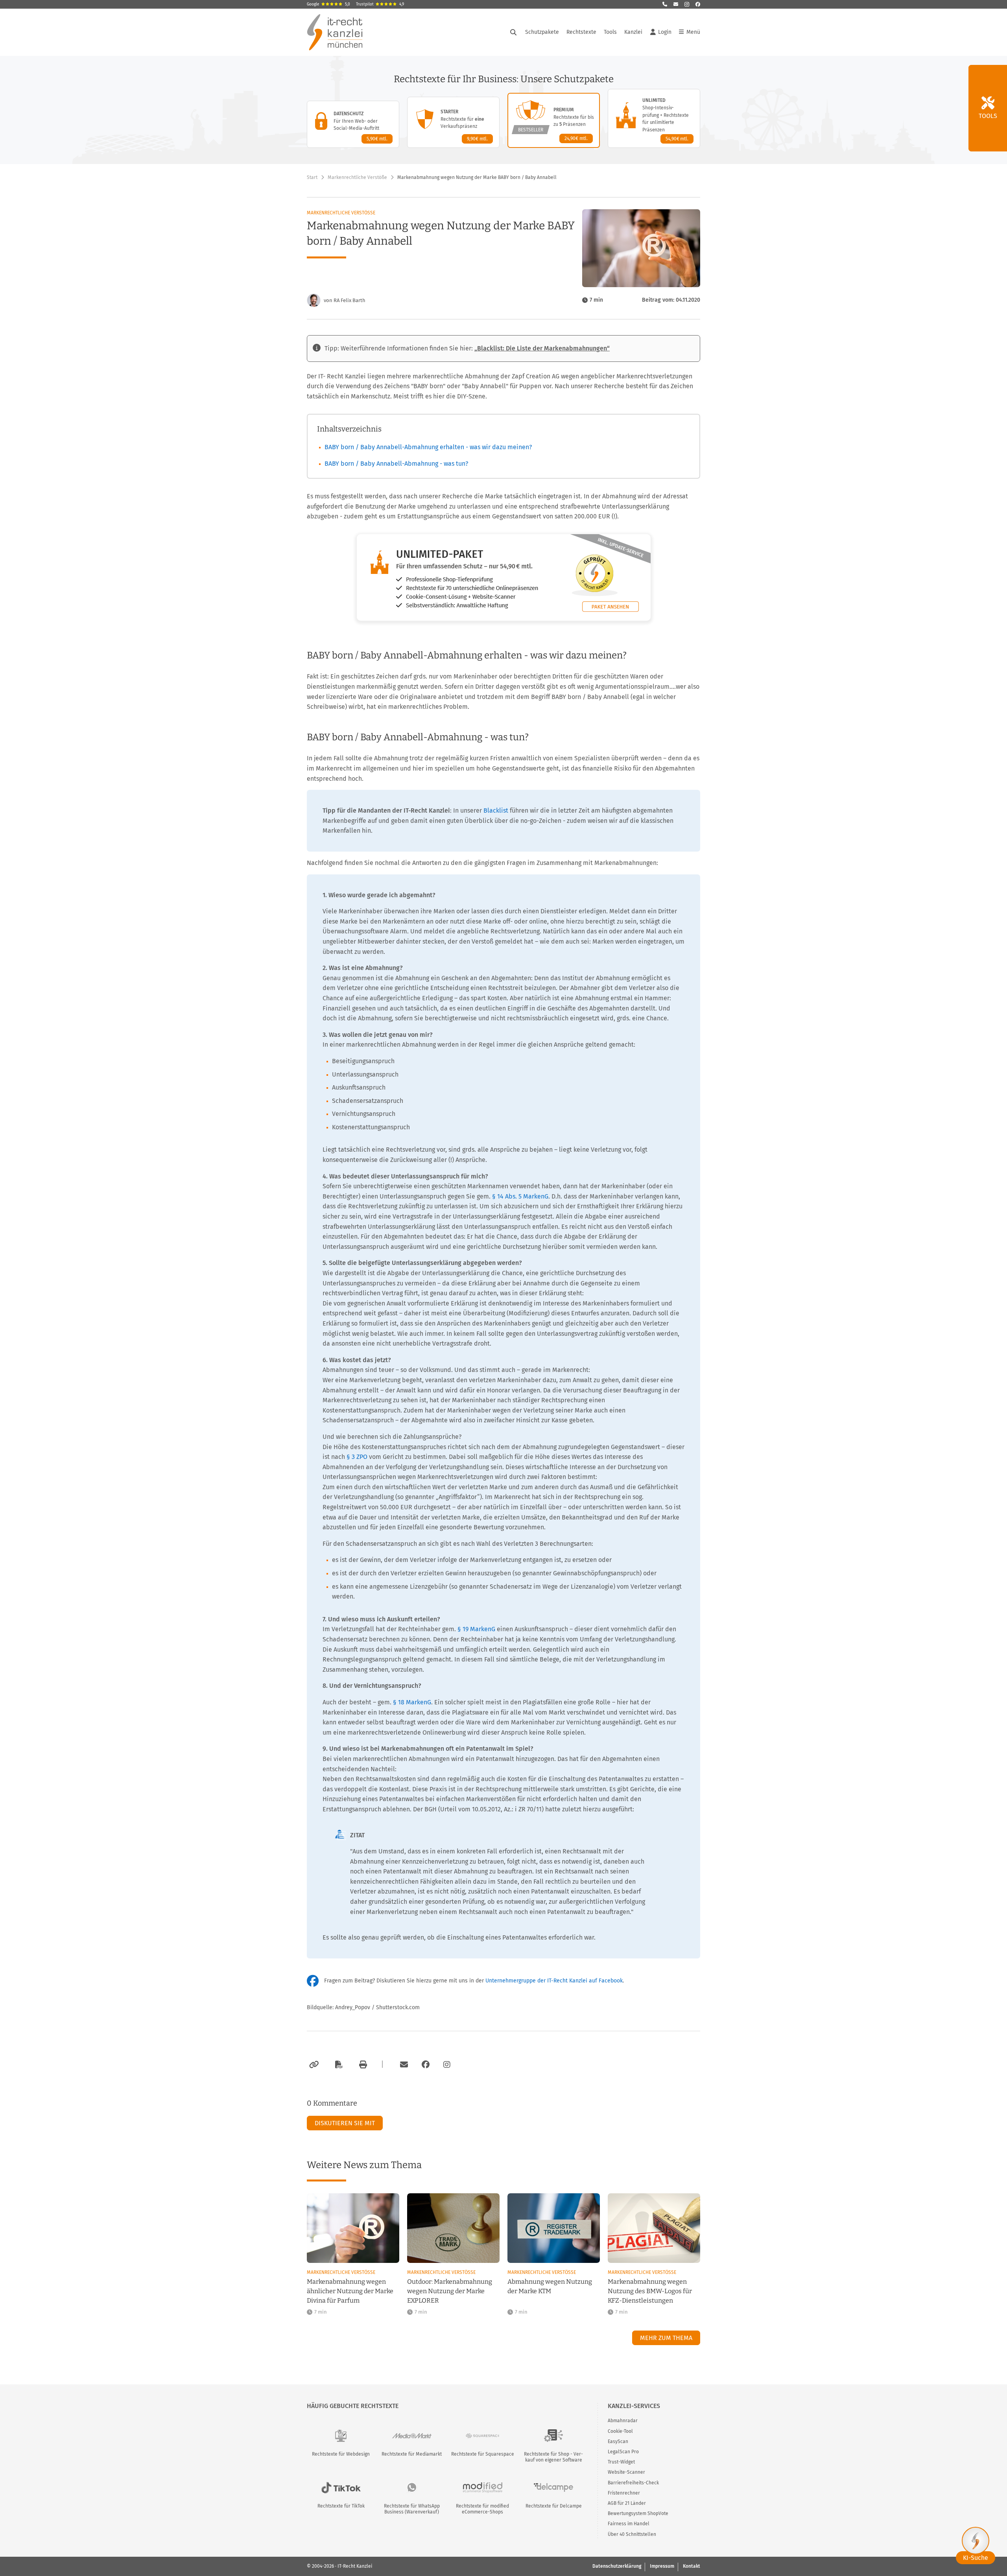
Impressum (662, 2566)
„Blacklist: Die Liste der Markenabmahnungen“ (542, 348)
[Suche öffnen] (513, 32)
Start (312, 177)
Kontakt (692, 2566)
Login (665, 32)
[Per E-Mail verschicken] (403, 2065)
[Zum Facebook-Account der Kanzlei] (426, 2065)
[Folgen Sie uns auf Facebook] (698, 4)
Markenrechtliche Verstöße (357, 177)
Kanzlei (633, 32)
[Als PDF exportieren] (338, 2065)
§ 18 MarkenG (412, 1702)
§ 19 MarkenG (476, 1629)
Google (328, 4)
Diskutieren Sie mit (345, 2123)
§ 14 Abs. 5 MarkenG (520, 1196)
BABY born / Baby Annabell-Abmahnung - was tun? (396, 464)
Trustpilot (380, 4)
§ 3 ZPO (357, 1457)
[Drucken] (362, 2065)
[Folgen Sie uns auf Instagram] (687, 4)
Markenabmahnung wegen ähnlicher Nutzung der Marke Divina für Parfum (350, 2291)
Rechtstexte (581, 32)
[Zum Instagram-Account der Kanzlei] (447, 2065)
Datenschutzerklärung (617, 2566)
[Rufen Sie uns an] (665, 4)
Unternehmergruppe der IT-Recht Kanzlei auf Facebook (554, 1981)
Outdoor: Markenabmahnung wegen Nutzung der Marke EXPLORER (450, 2291)
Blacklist (496, 810)
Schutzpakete (542, 32)
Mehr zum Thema (666, 2338)
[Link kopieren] (313, 2065)
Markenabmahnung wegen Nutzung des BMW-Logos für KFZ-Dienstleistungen (650, 2291)
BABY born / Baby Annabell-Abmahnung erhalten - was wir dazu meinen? (428, 447)
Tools (610, 32)
